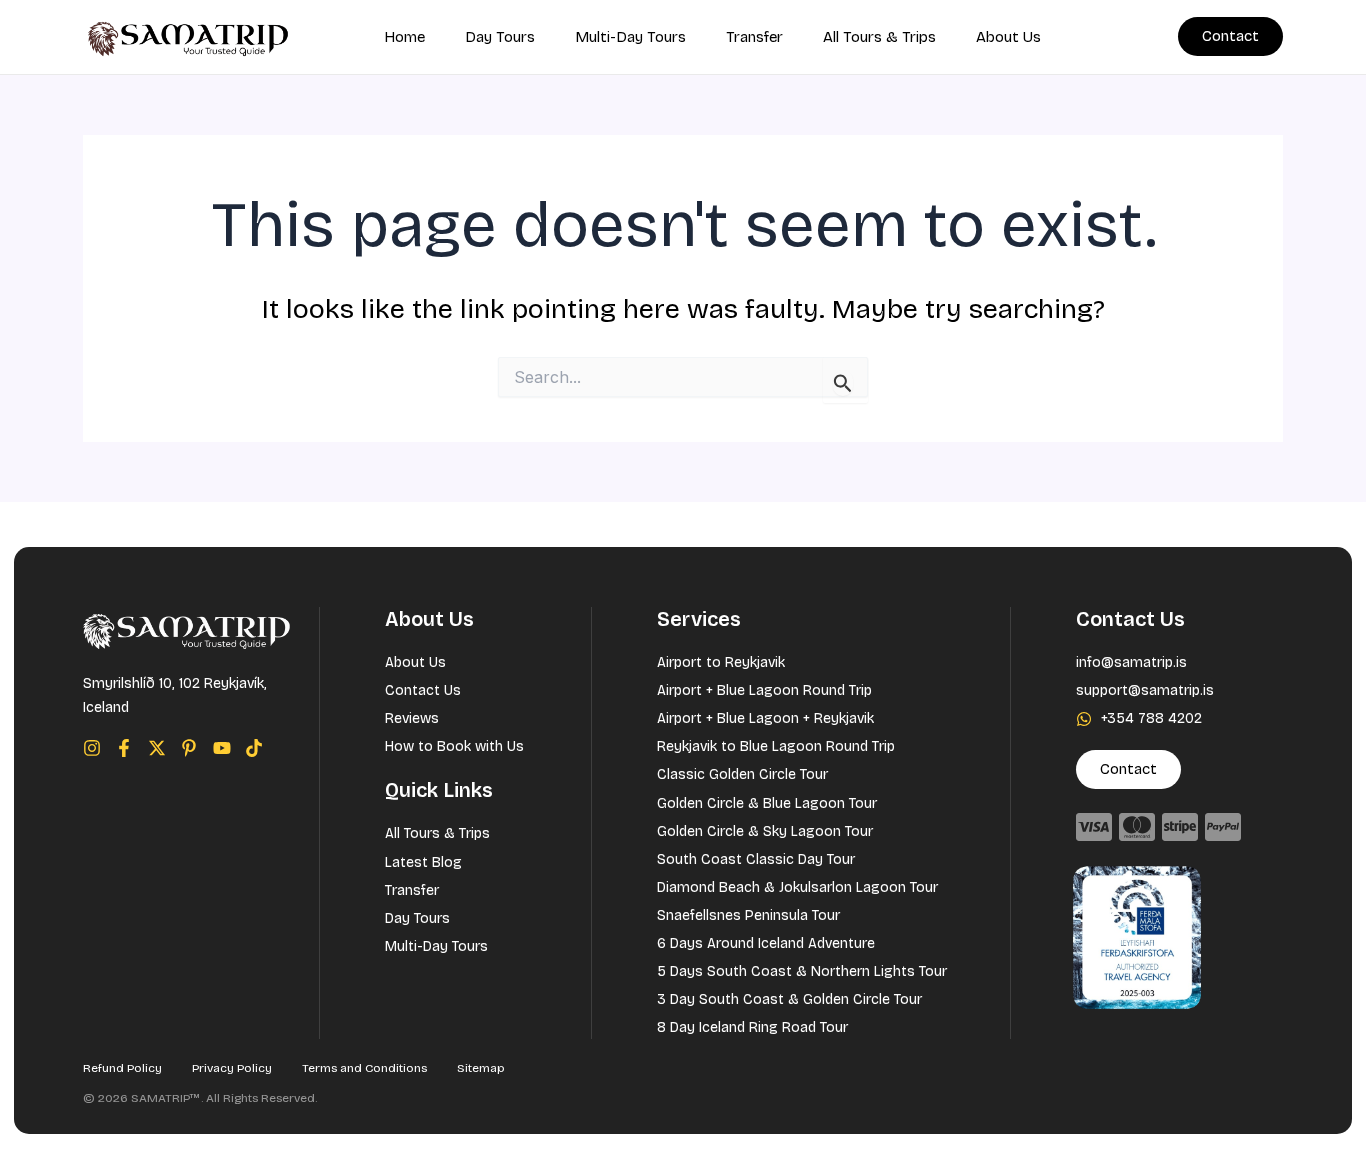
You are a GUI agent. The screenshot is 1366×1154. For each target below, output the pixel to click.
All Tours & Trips (879, 37)
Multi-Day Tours (630, 37)
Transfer (754, 37)
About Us (1008, 37)
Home (404, 37)
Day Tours (500, 37)
